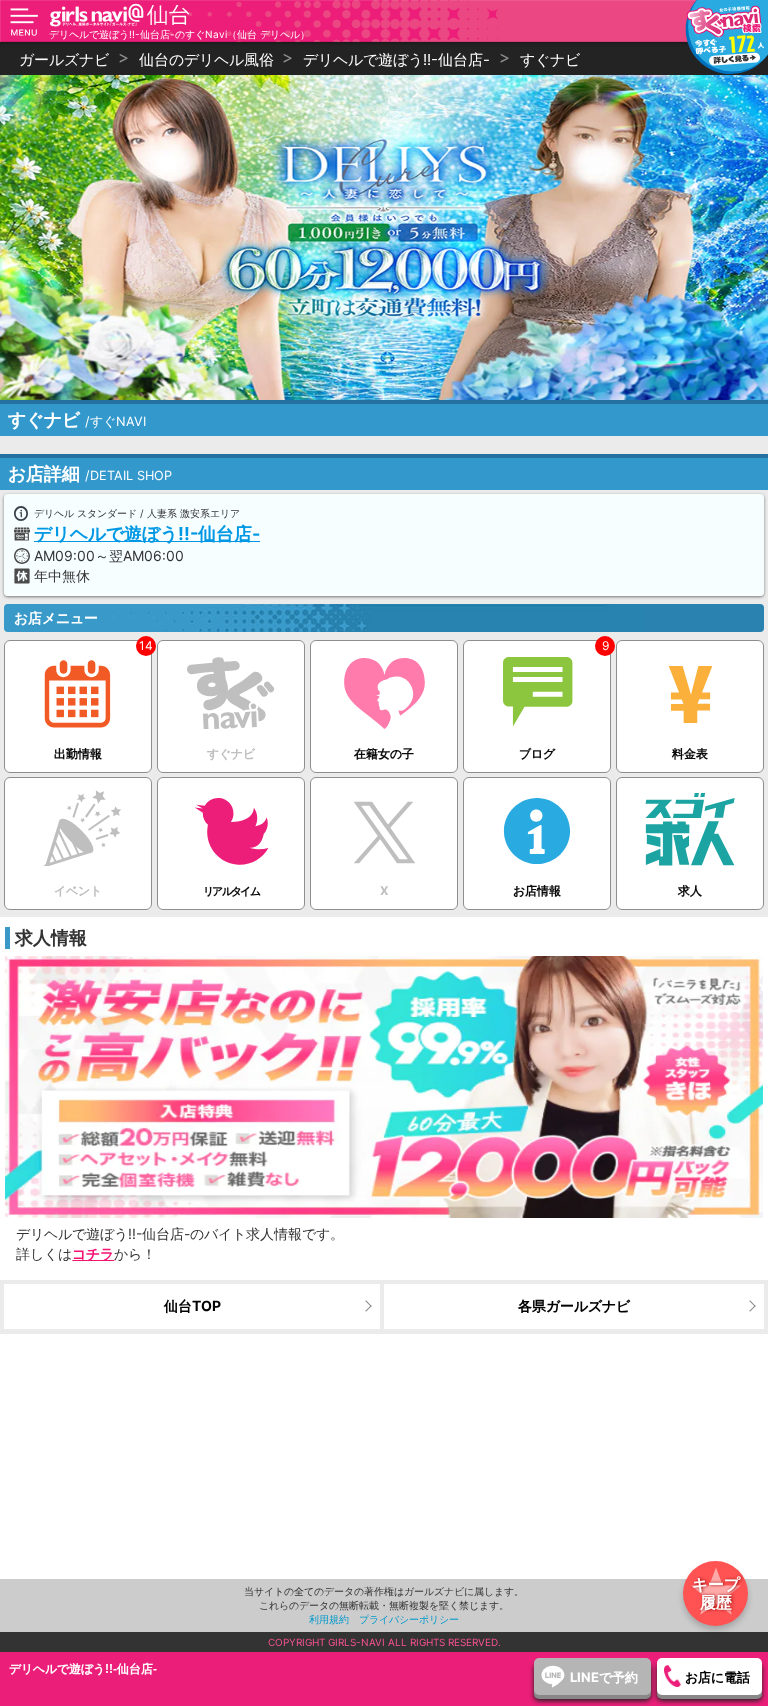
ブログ (537, 753)
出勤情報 (78, 753)
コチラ (93, 1253)
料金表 (690, 753)
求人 (690, 890)
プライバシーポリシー (409, 1619)
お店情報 (537, 890)
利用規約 (329, 1619)
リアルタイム (231, 891)
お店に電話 (717, 1677)
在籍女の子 (384, 753)
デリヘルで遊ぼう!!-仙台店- (147, 533)
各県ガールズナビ (574, 1305)
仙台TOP (192, 1305)
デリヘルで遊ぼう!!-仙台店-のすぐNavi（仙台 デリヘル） (179, 34)
